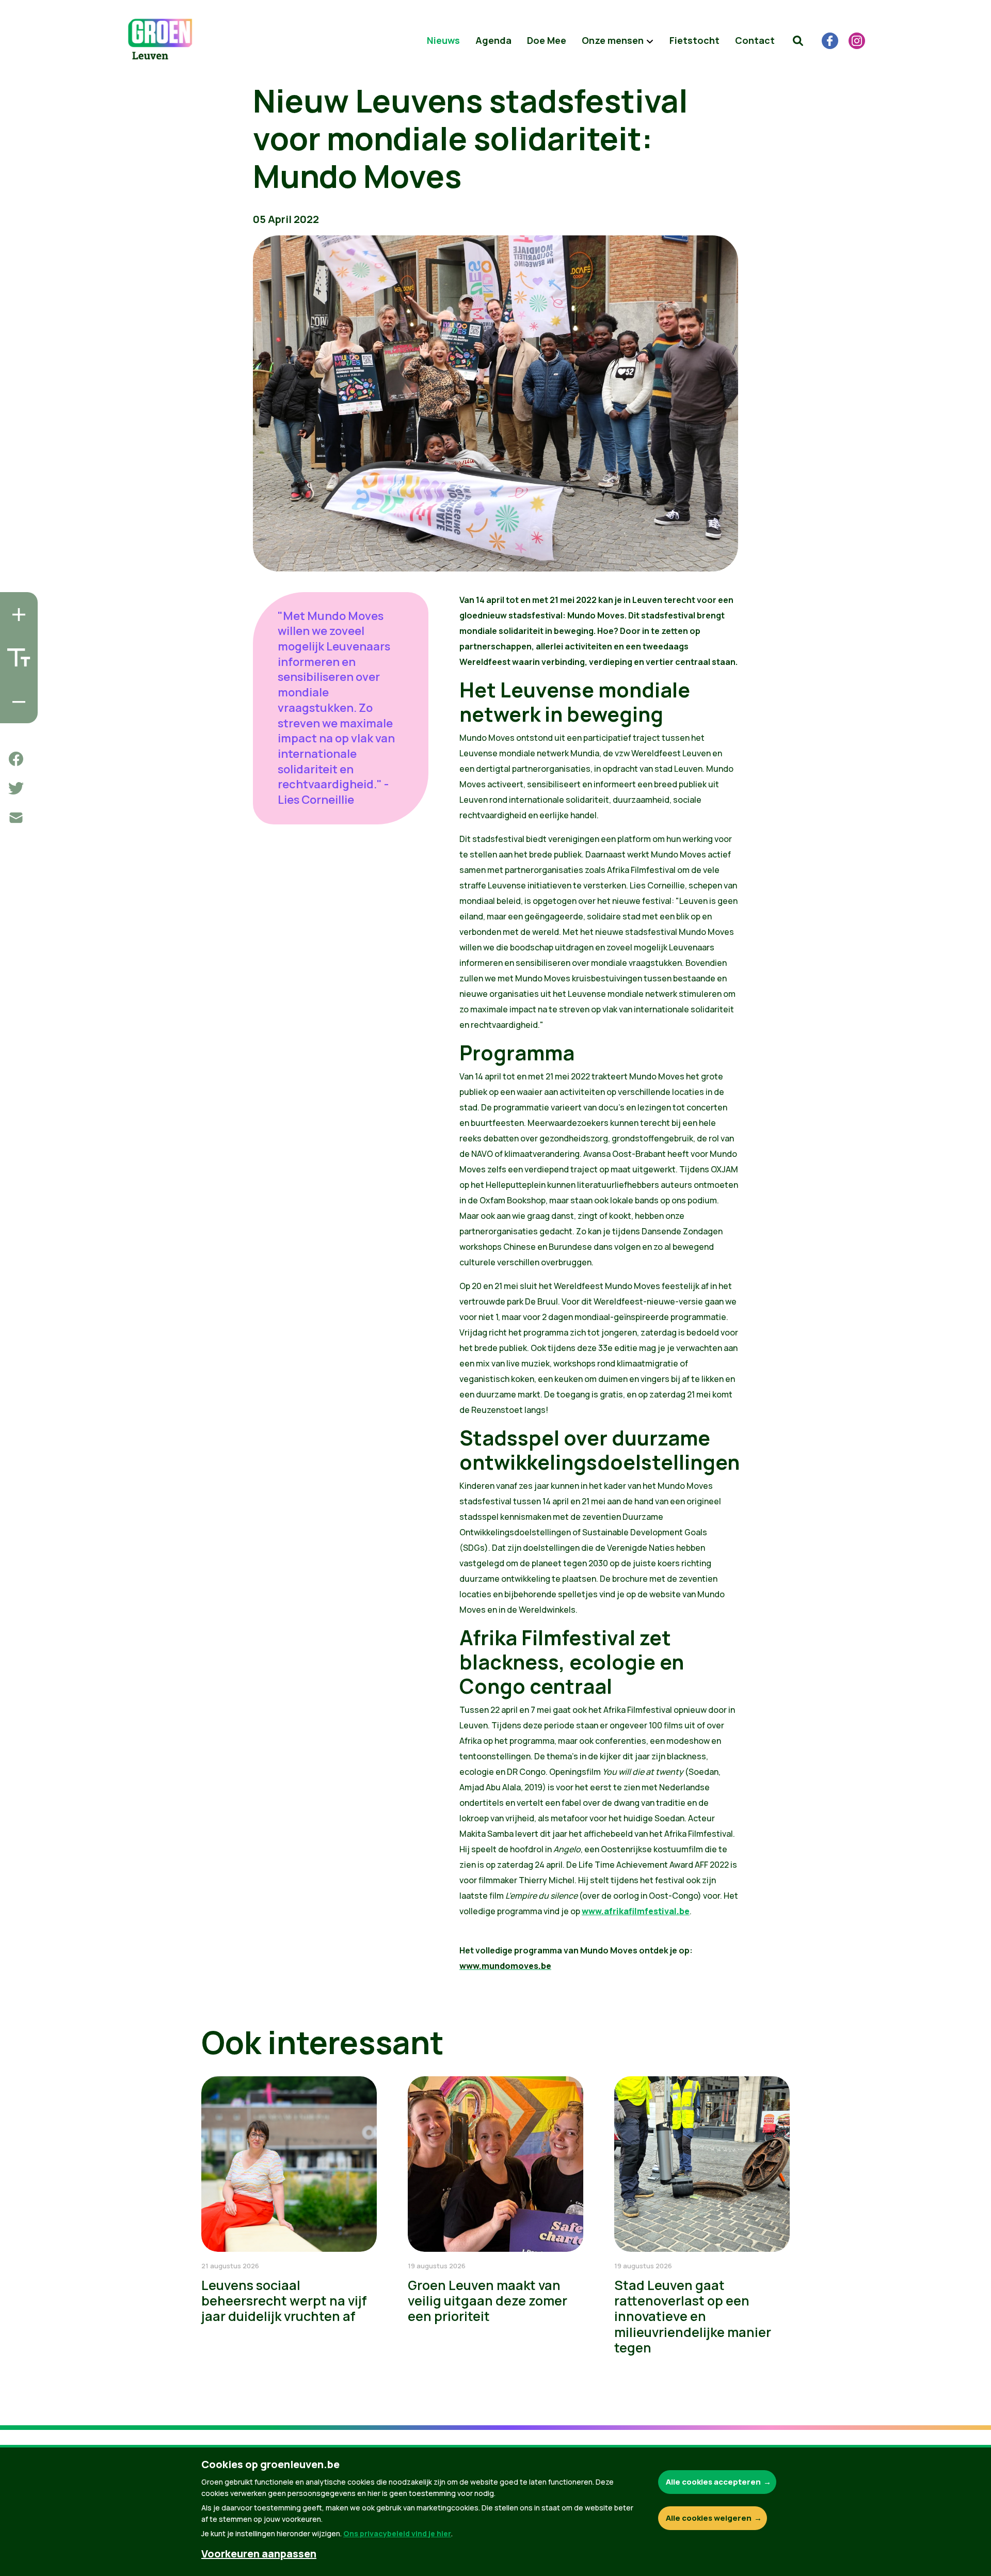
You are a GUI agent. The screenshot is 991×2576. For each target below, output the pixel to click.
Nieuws (443, 40)
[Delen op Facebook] (16, 759)
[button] (798, 41)
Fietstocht (694, 40)
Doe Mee (547, 40)
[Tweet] (16, 788)
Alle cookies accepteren (713, 2482)
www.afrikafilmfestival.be (636, 1911)
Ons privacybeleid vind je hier (397, 2533)
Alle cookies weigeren (709, 2518)
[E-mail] (16, 818)
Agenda (493, 40)
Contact (755, 40)
